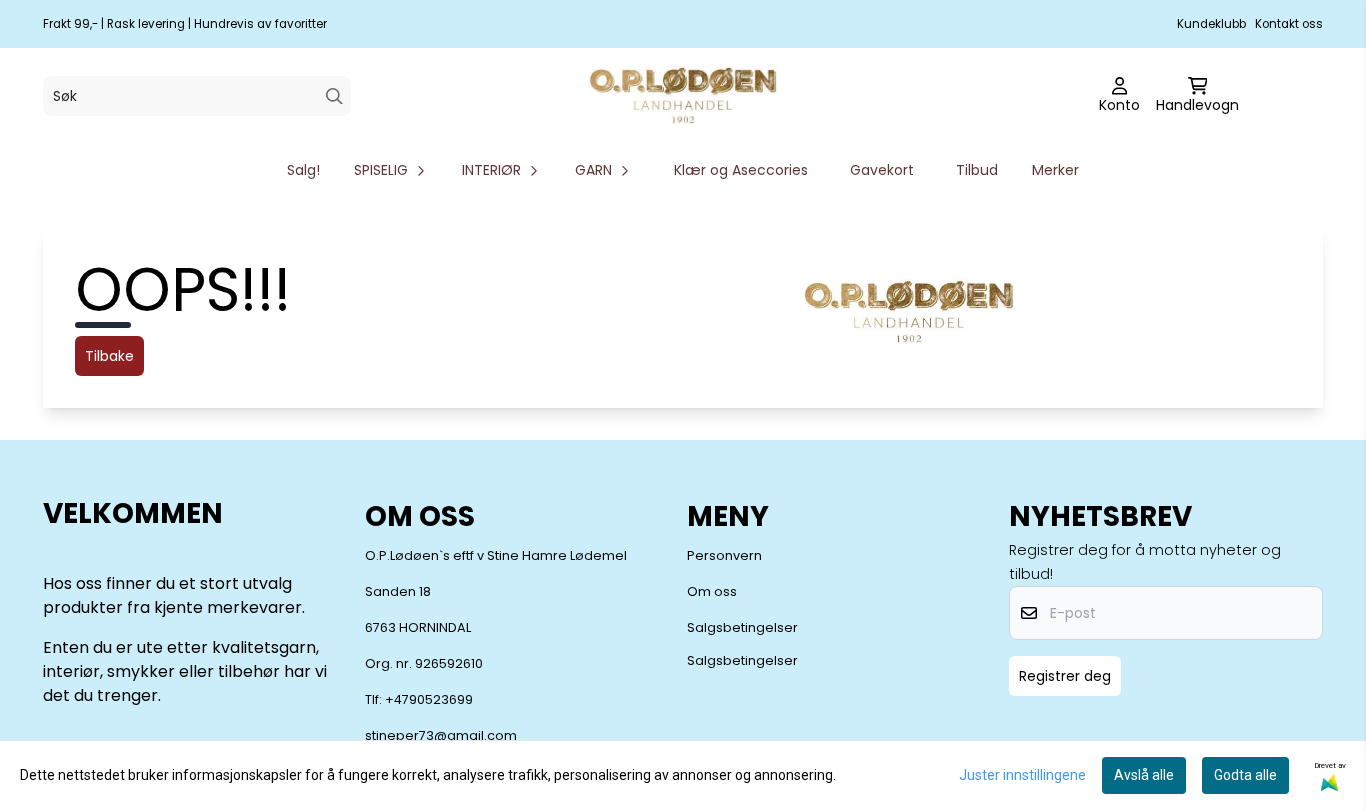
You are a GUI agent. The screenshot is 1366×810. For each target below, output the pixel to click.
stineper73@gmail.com (441, 735)
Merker (1055, 170)
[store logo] (683, 96)
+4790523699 (429, 699)
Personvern (724, 555)
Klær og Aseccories (741, 170)
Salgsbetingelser (742, 627)
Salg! (303, 170)
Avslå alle (1144, 775)
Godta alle (1245, 775)
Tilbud (977, 170)
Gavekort (882, 170)
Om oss (712, 591)
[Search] (334, 96)
